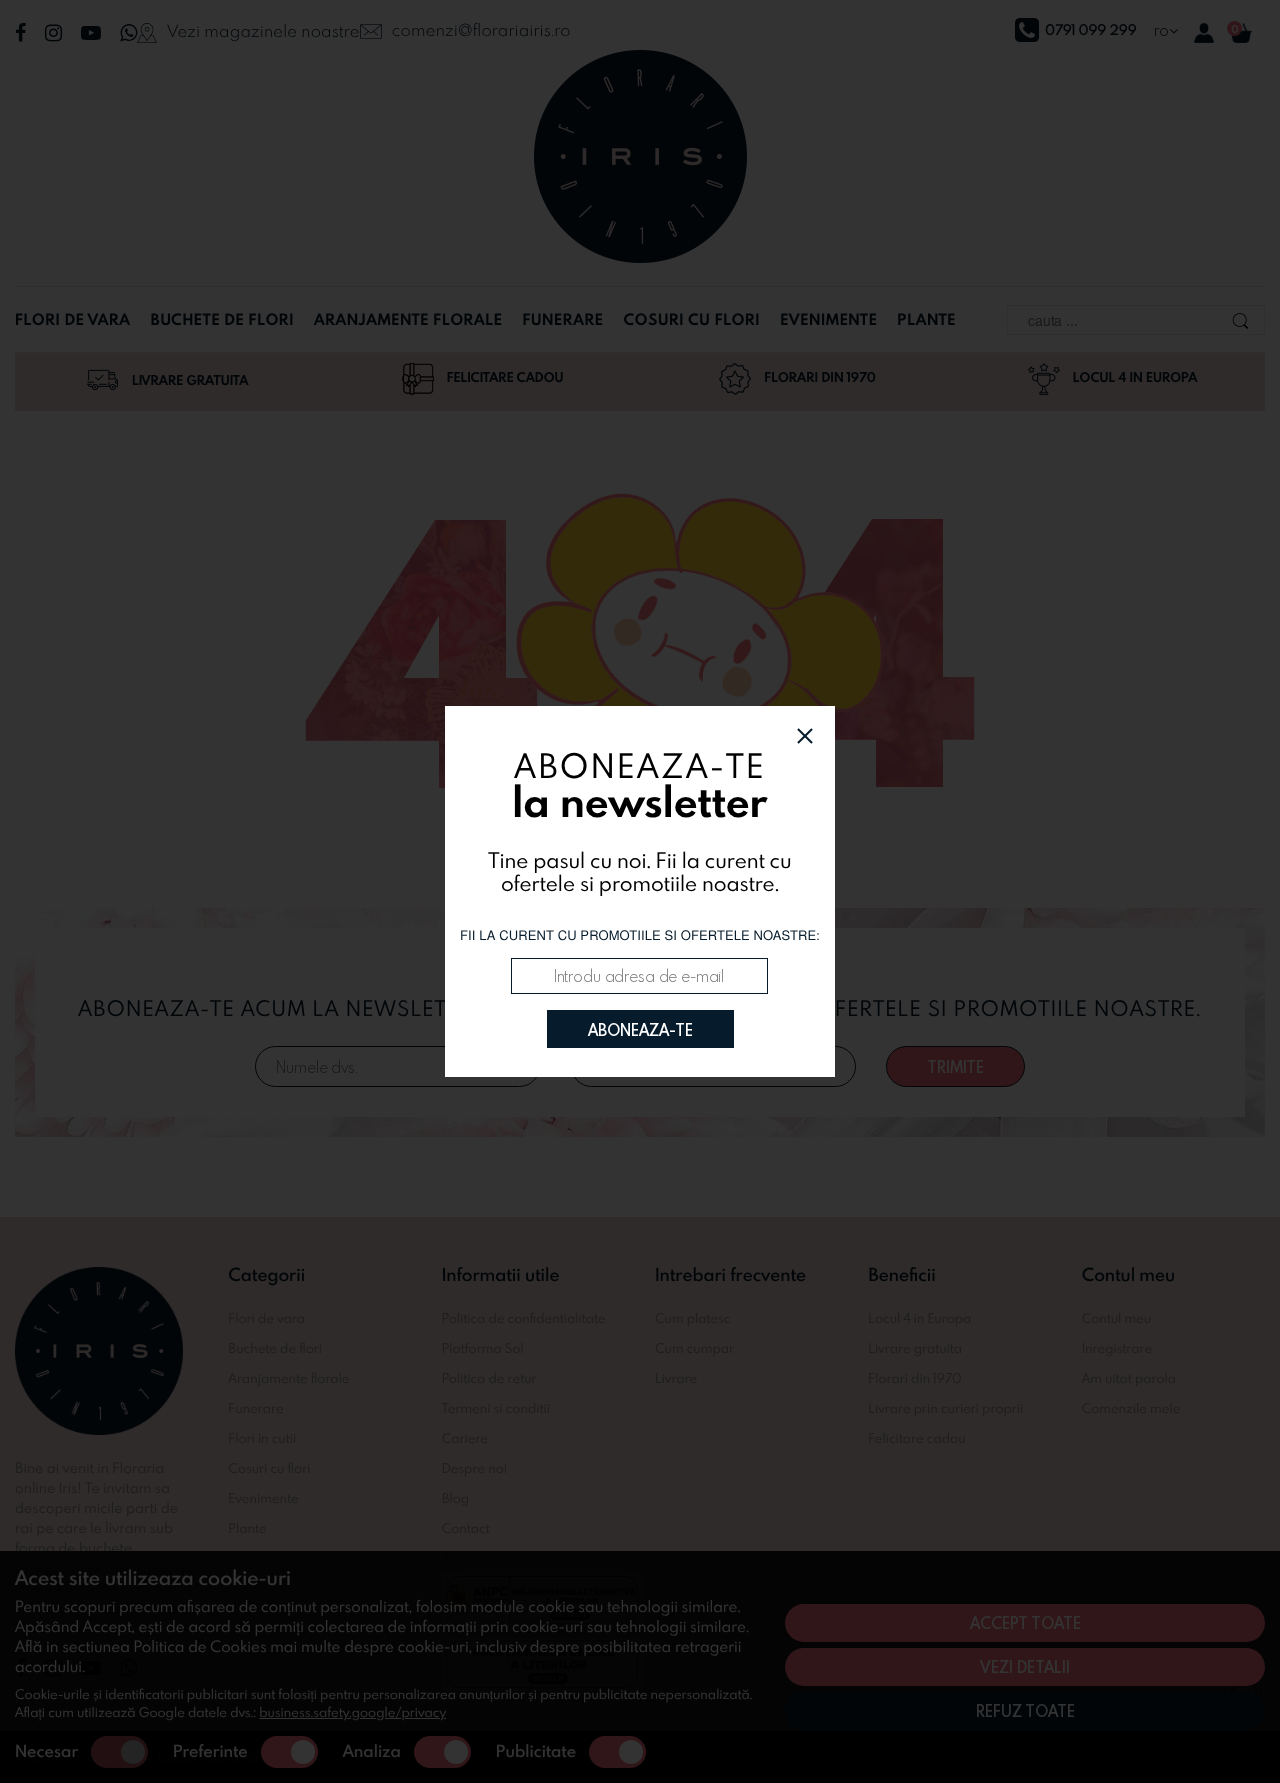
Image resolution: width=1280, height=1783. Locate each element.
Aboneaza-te (640, 1030)
